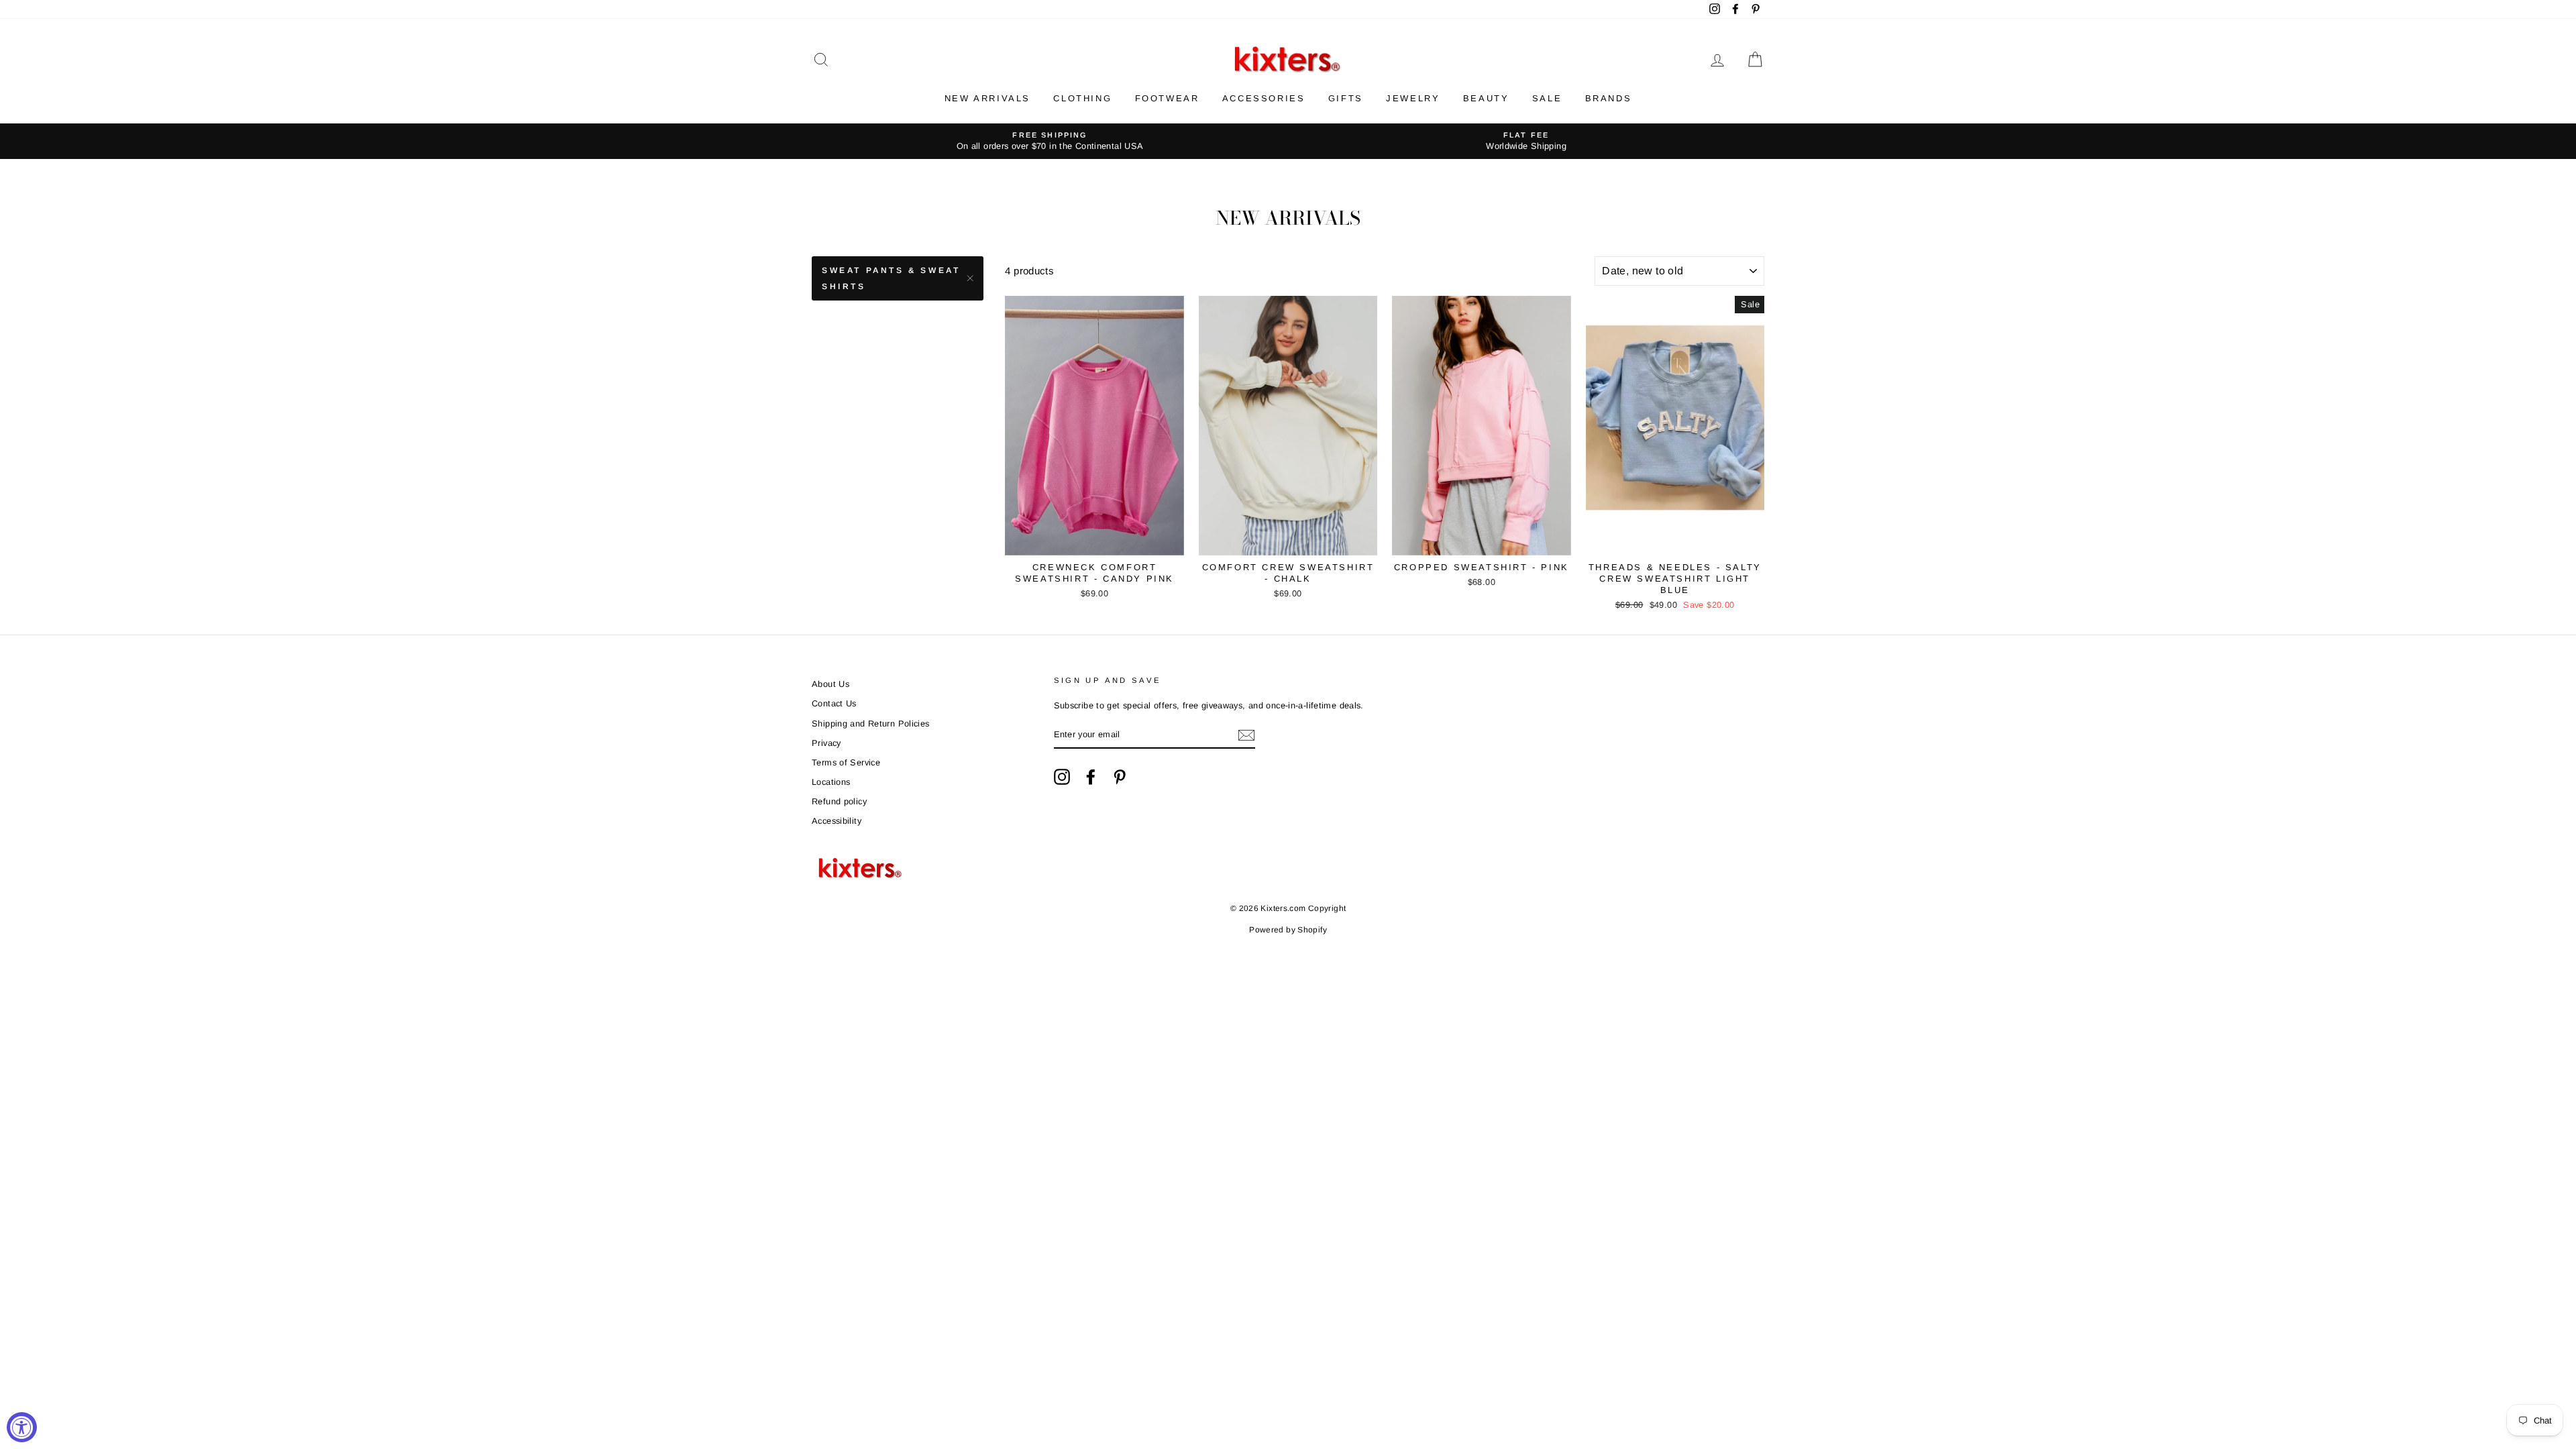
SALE (1547, 98)
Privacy (826, 743)
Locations (831, 782)
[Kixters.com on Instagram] (1062, 777)
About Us (830, 684)
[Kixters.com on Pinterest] (1120, 777)
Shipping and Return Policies (871, 723)
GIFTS (1346, 98)
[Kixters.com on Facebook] (1091, 777)
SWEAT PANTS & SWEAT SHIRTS (891, 278)
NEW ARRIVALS (987, 98)
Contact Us (834, 703)
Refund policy (839, 801)
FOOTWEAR (1167, 98)
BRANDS (1609, 98)
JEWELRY (1413, 98)
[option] (1050, 141)
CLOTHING (1082, 98)
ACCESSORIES (1264, 98)
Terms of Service (846, 762)
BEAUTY (1486, 98)
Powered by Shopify (1288, 930)
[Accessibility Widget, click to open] (22, 1427)
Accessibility (837, 821)
